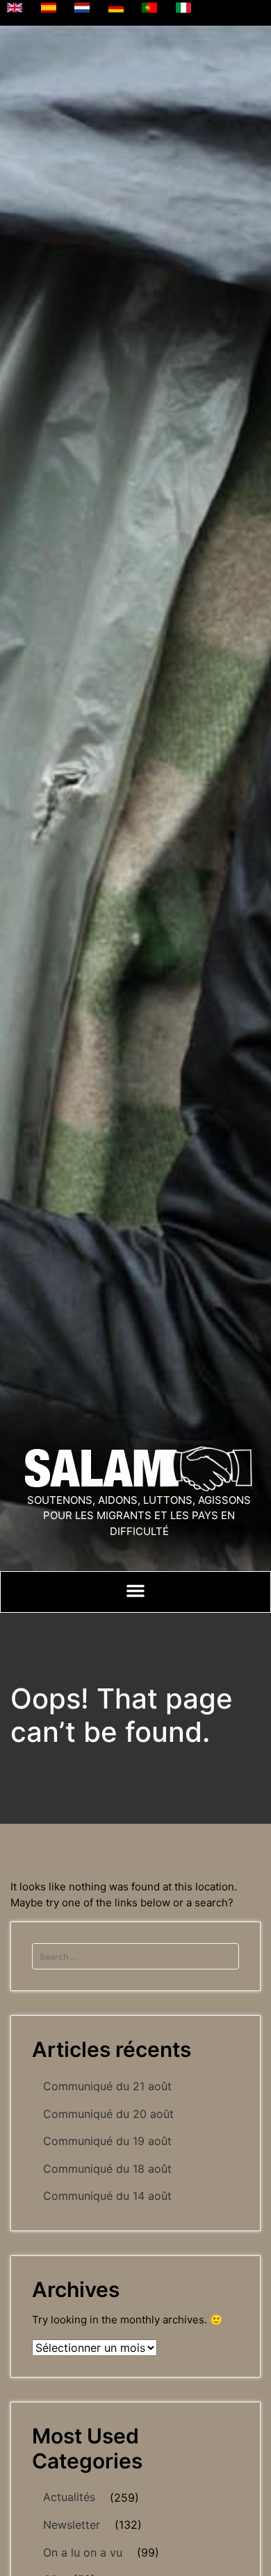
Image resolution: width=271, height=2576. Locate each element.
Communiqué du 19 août (107, 2141)
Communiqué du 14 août (107, 2196)
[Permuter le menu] (135, 1591)
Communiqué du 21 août (107, 2086)
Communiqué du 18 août (107, 2169)
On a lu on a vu (83, 2552)
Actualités (69, 2497)
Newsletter (72, 2525)
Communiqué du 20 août (108, 2114)
